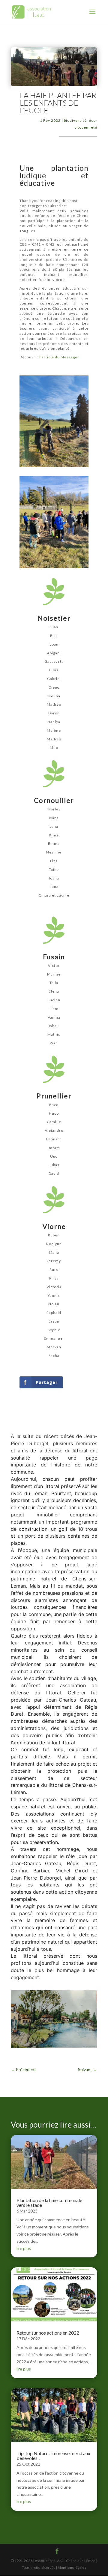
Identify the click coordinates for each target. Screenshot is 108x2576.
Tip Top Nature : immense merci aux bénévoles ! (53, 2456)
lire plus (24, 2248)
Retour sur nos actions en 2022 (48, 2333)
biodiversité (75, 120)
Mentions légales (72, 2567)
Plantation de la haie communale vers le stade (49, 2203)
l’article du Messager (59, 357)
